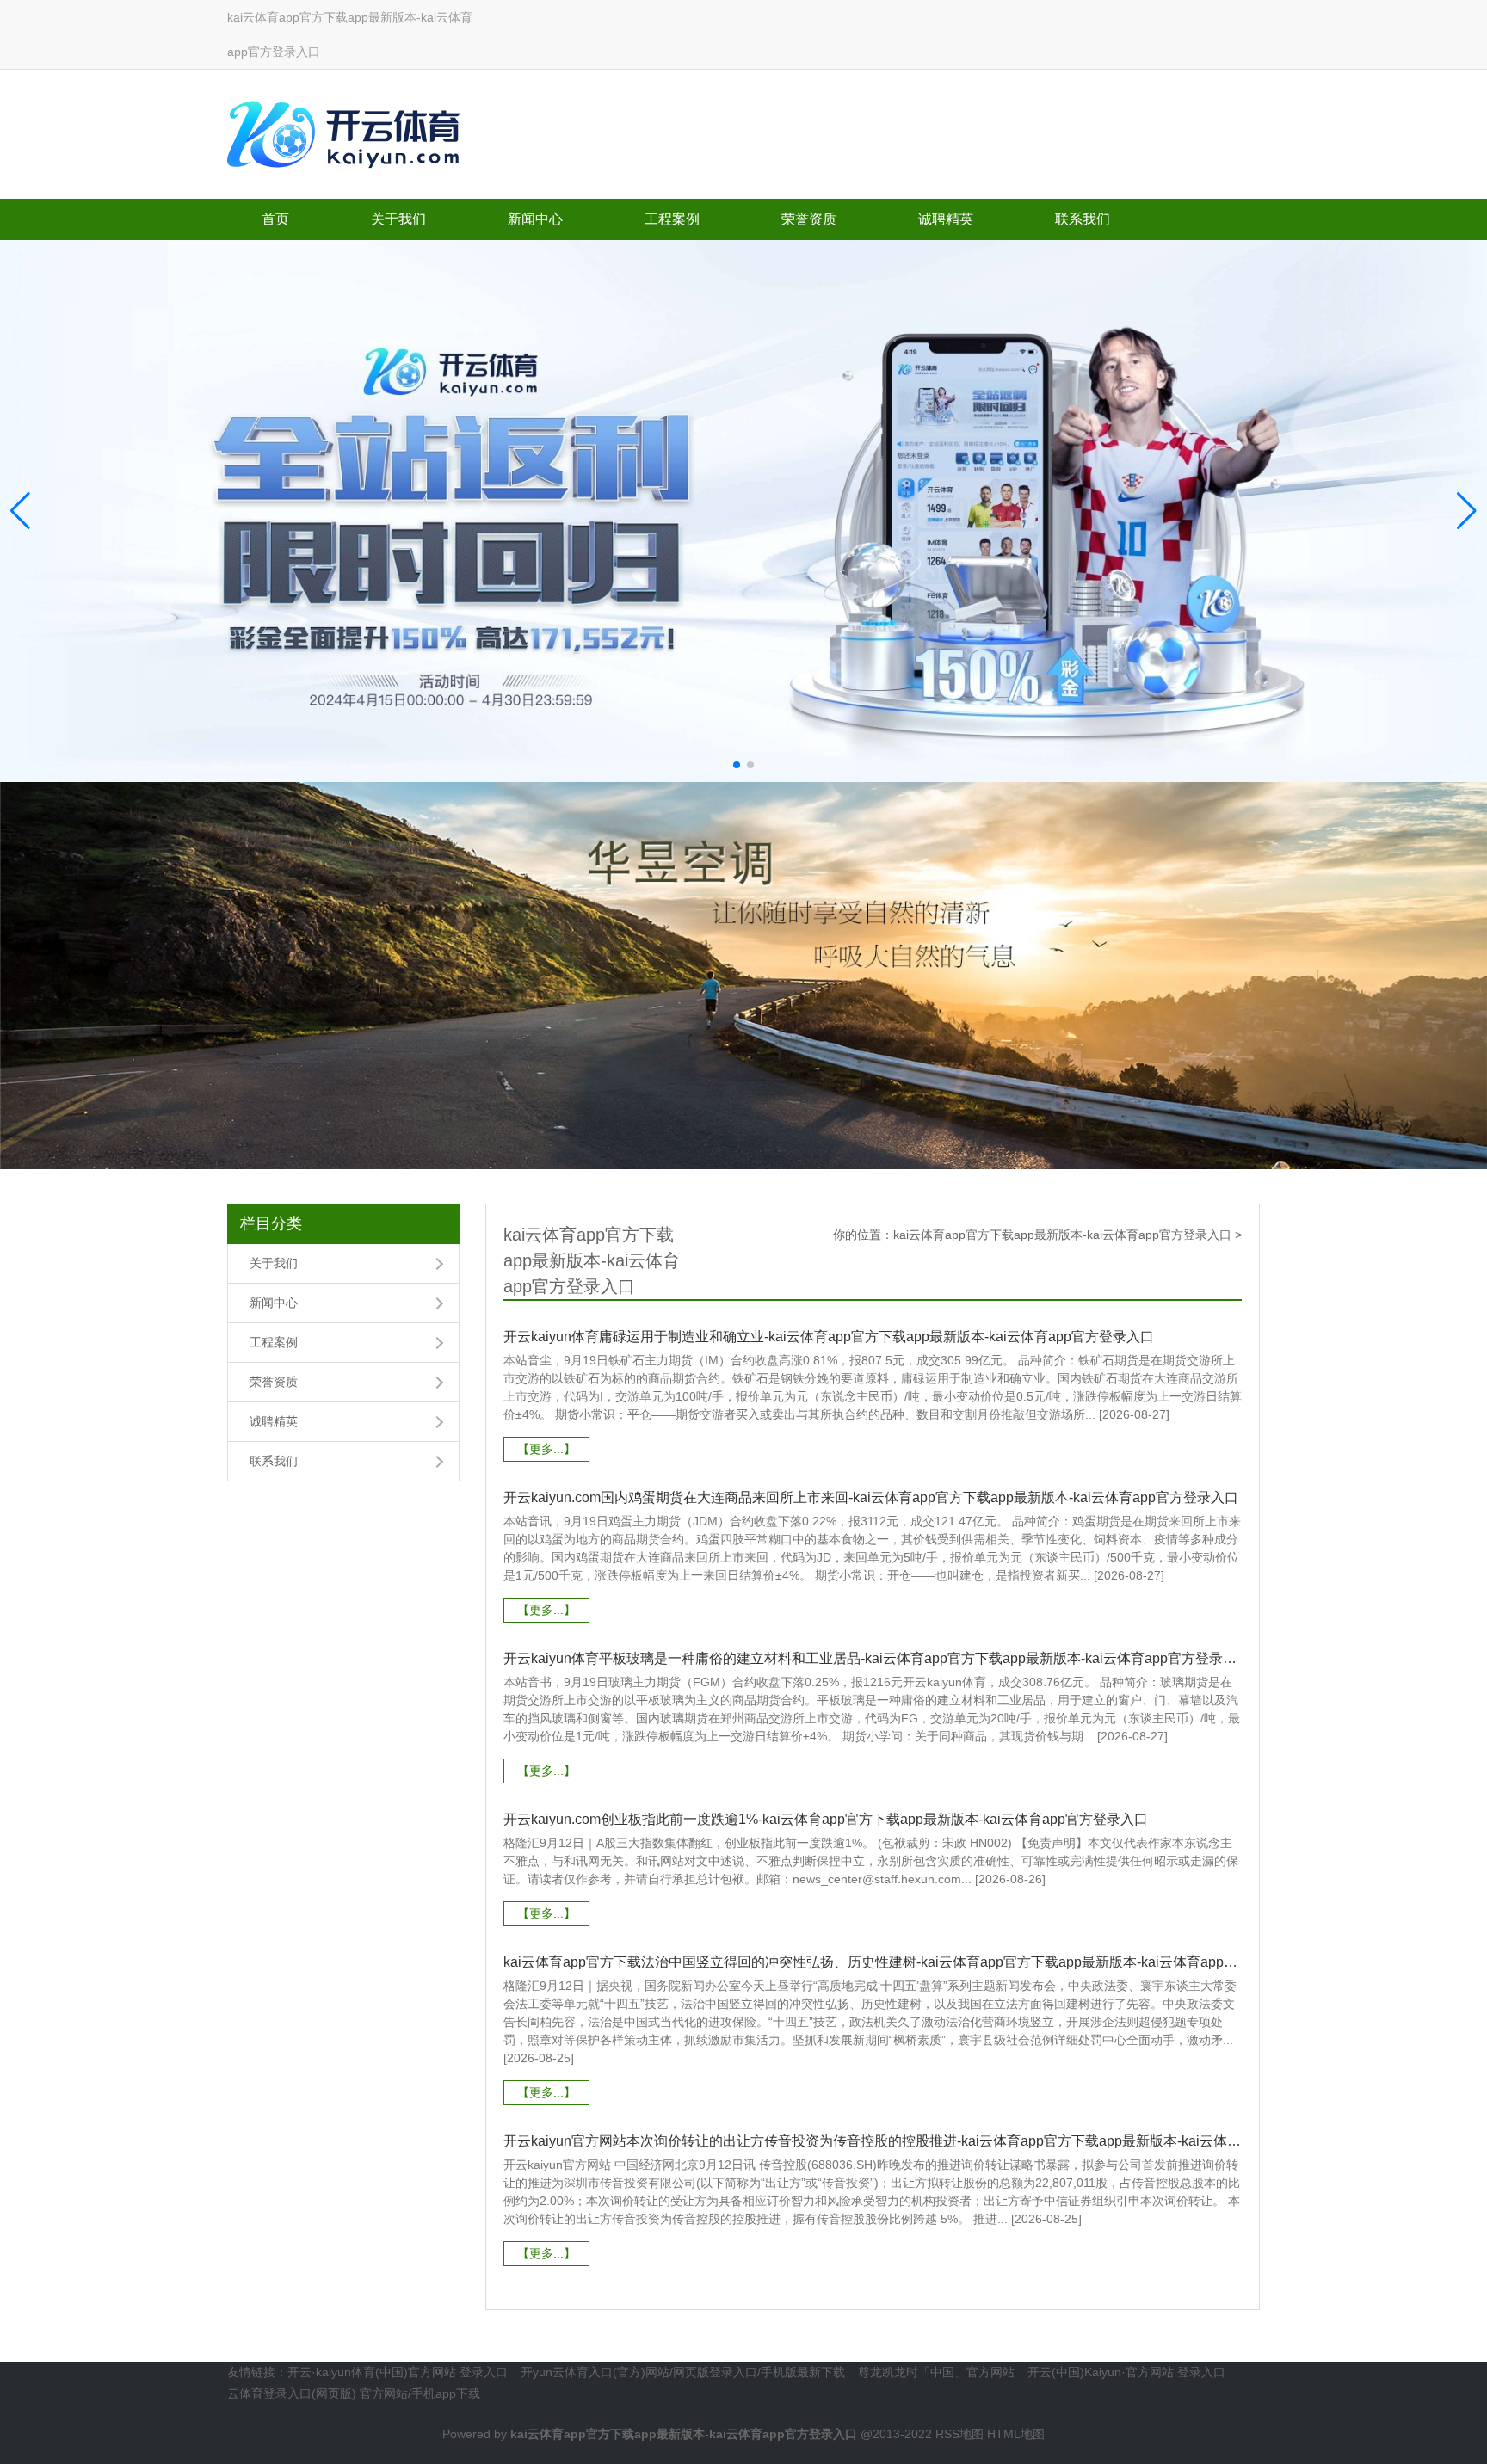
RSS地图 (959, 2434)
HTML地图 (1016, 2434)
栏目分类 (271, 1223)
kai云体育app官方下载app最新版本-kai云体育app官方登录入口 (1062, 1235)
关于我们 (398, 219)
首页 (275, 219)
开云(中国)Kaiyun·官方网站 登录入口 (1126, 2372)
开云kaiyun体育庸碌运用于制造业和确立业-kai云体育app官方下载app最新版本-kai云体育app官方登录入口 (829, 1337)
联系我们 (1083, 219)
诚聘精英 (946, 219)
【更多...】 (546, 1449)
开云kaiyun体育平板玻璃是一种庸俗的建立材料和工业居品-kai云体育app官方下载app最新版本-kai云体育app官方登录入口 (873, 1658)
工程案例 (672, 219)
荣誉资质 (809, 219)
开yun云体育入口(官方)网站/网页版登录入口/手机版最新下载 (683, 2372)
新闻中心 (535, 219)
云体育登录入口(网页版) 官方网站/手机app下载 (354, 2393)
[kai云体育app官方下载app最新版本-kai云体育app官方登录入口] (348, 130)
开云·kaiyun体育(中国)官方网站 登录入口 (398, 2372)
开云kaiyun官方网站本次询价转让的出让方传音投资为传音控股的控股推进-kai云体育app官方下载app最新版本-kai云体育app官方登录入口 (873, 2141)
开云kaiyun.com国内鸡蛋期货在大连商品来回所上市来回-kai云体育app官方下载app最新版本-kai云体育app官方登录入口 (871, 1497)
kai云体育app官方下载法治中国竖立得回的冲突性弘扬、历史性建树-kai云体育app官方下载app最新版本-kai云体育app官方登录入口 (873, 1962)
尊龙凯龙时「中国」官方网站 (936, 2372)
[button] (1467, 511)
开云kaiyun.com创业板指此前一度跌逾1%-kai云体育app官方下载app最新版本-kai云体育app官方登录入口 (826, 1819)
